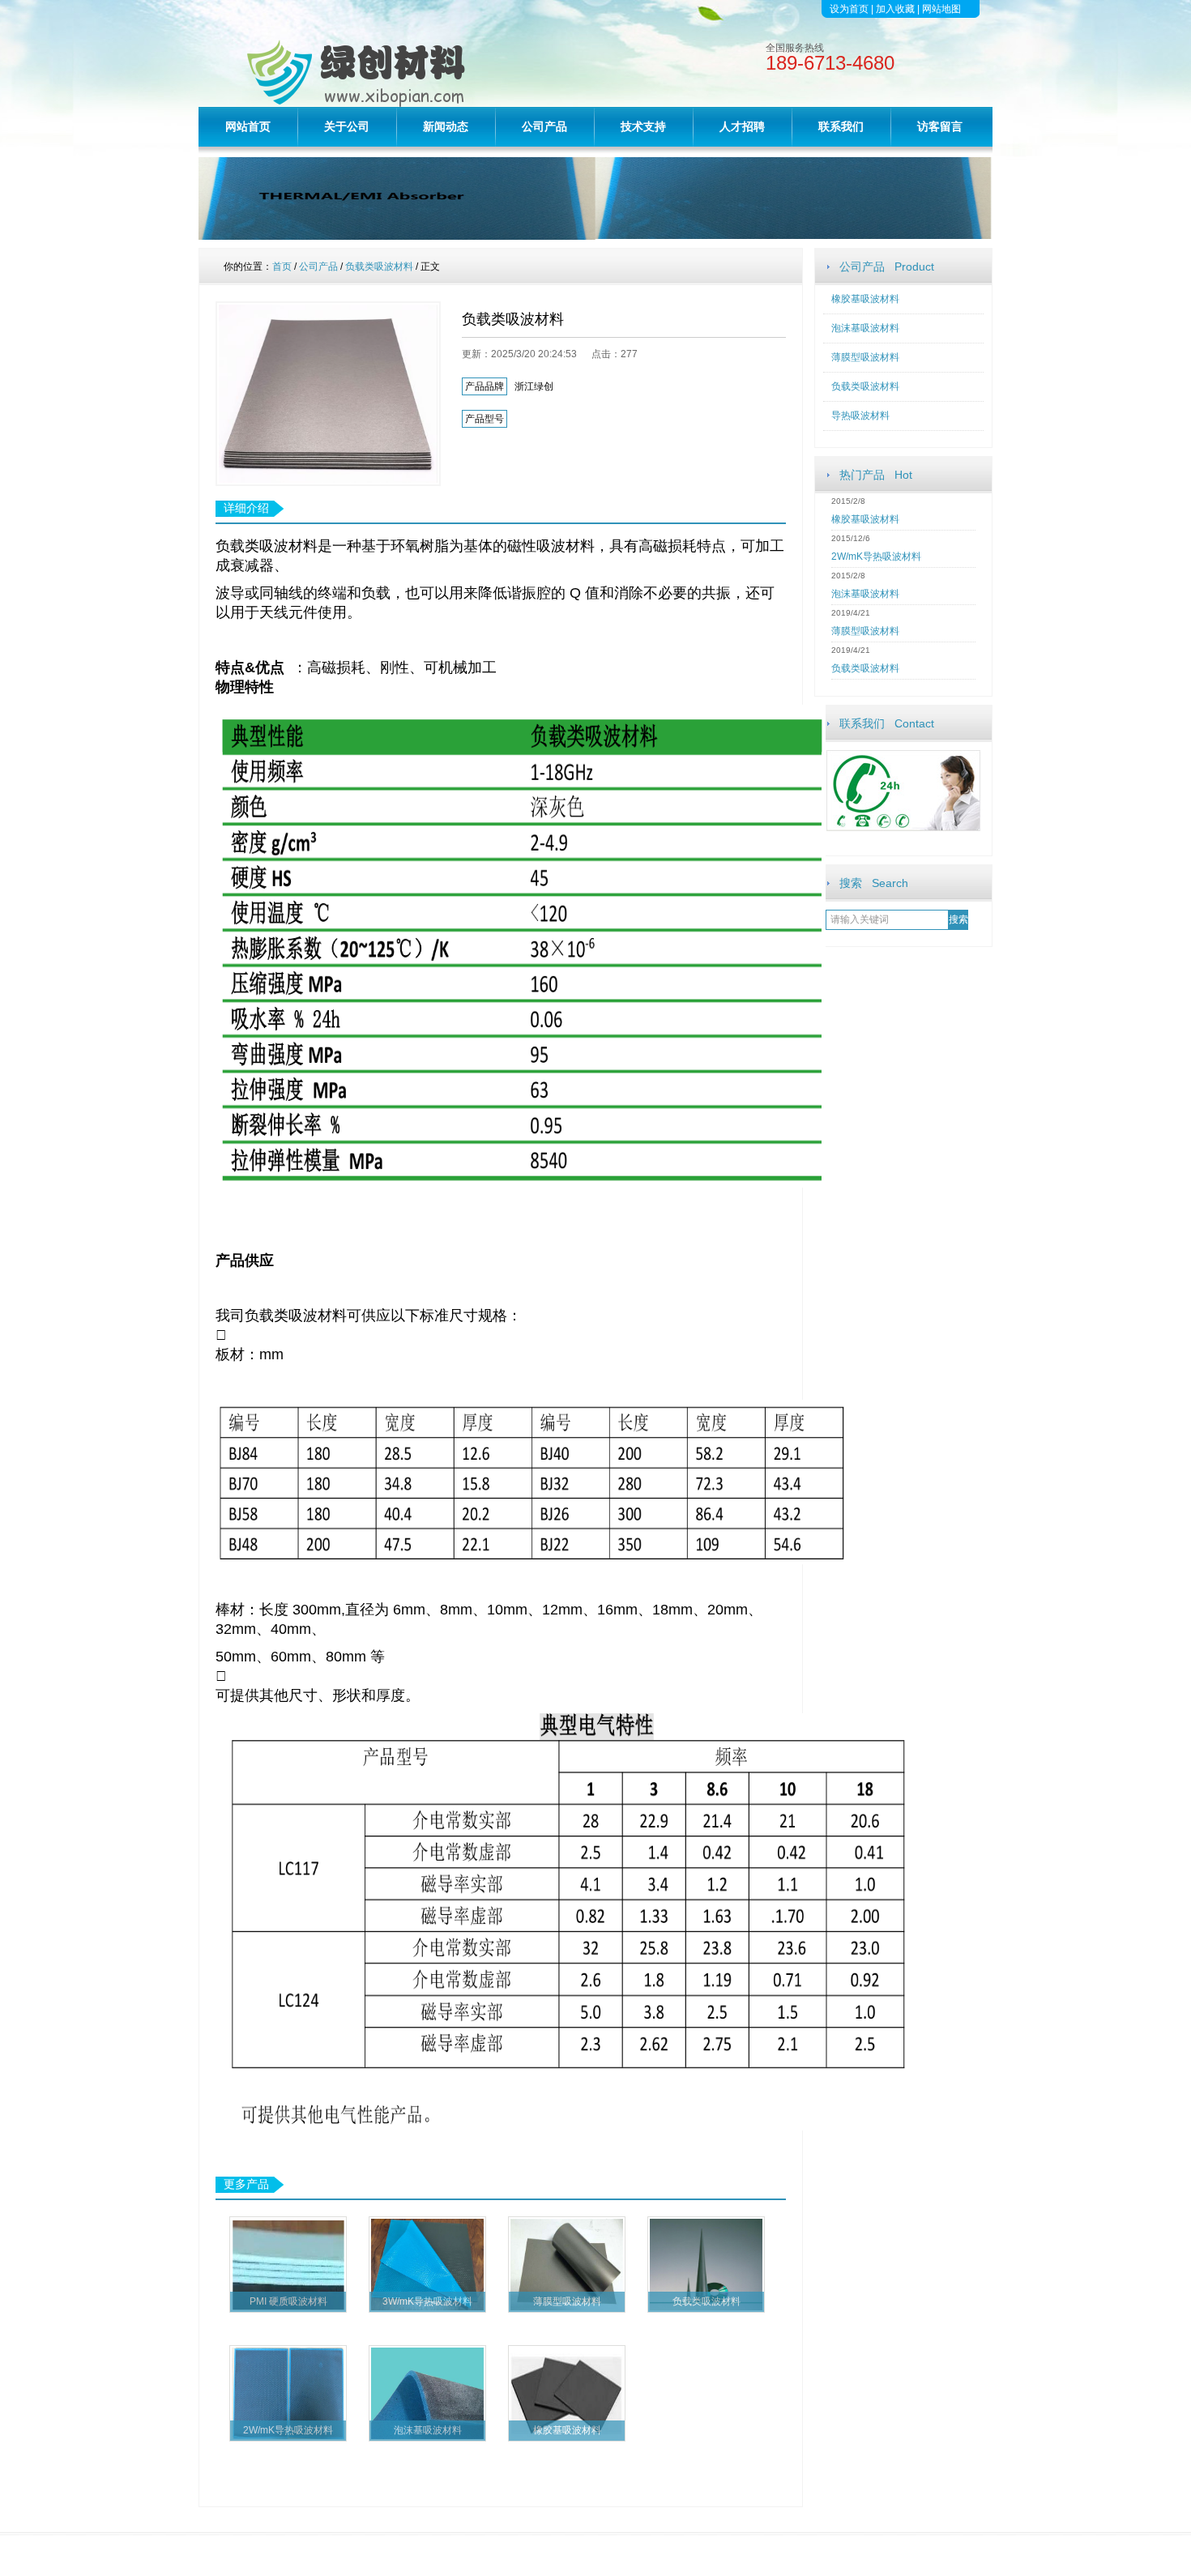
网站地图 (941, 9)
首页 (282, 267)
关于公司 (347, 126)
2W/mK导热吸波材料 (876, 557)
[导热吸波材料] (595, 236)
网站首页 (248, 126)
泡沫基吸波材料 (865, 328)
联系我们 (841, 126)
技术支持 (643, 126)
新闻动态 (446, 126)
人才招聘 (742, 126)
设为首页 (849, 9)
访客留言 (940, 126)
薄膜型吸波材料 (865, 357)
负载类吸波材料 (865, 386)
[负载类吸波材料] (328, 394)
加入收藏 (895, 9)
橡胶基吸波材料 (865, 299)
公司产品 (544, 126)
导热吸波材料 (860, 416)
